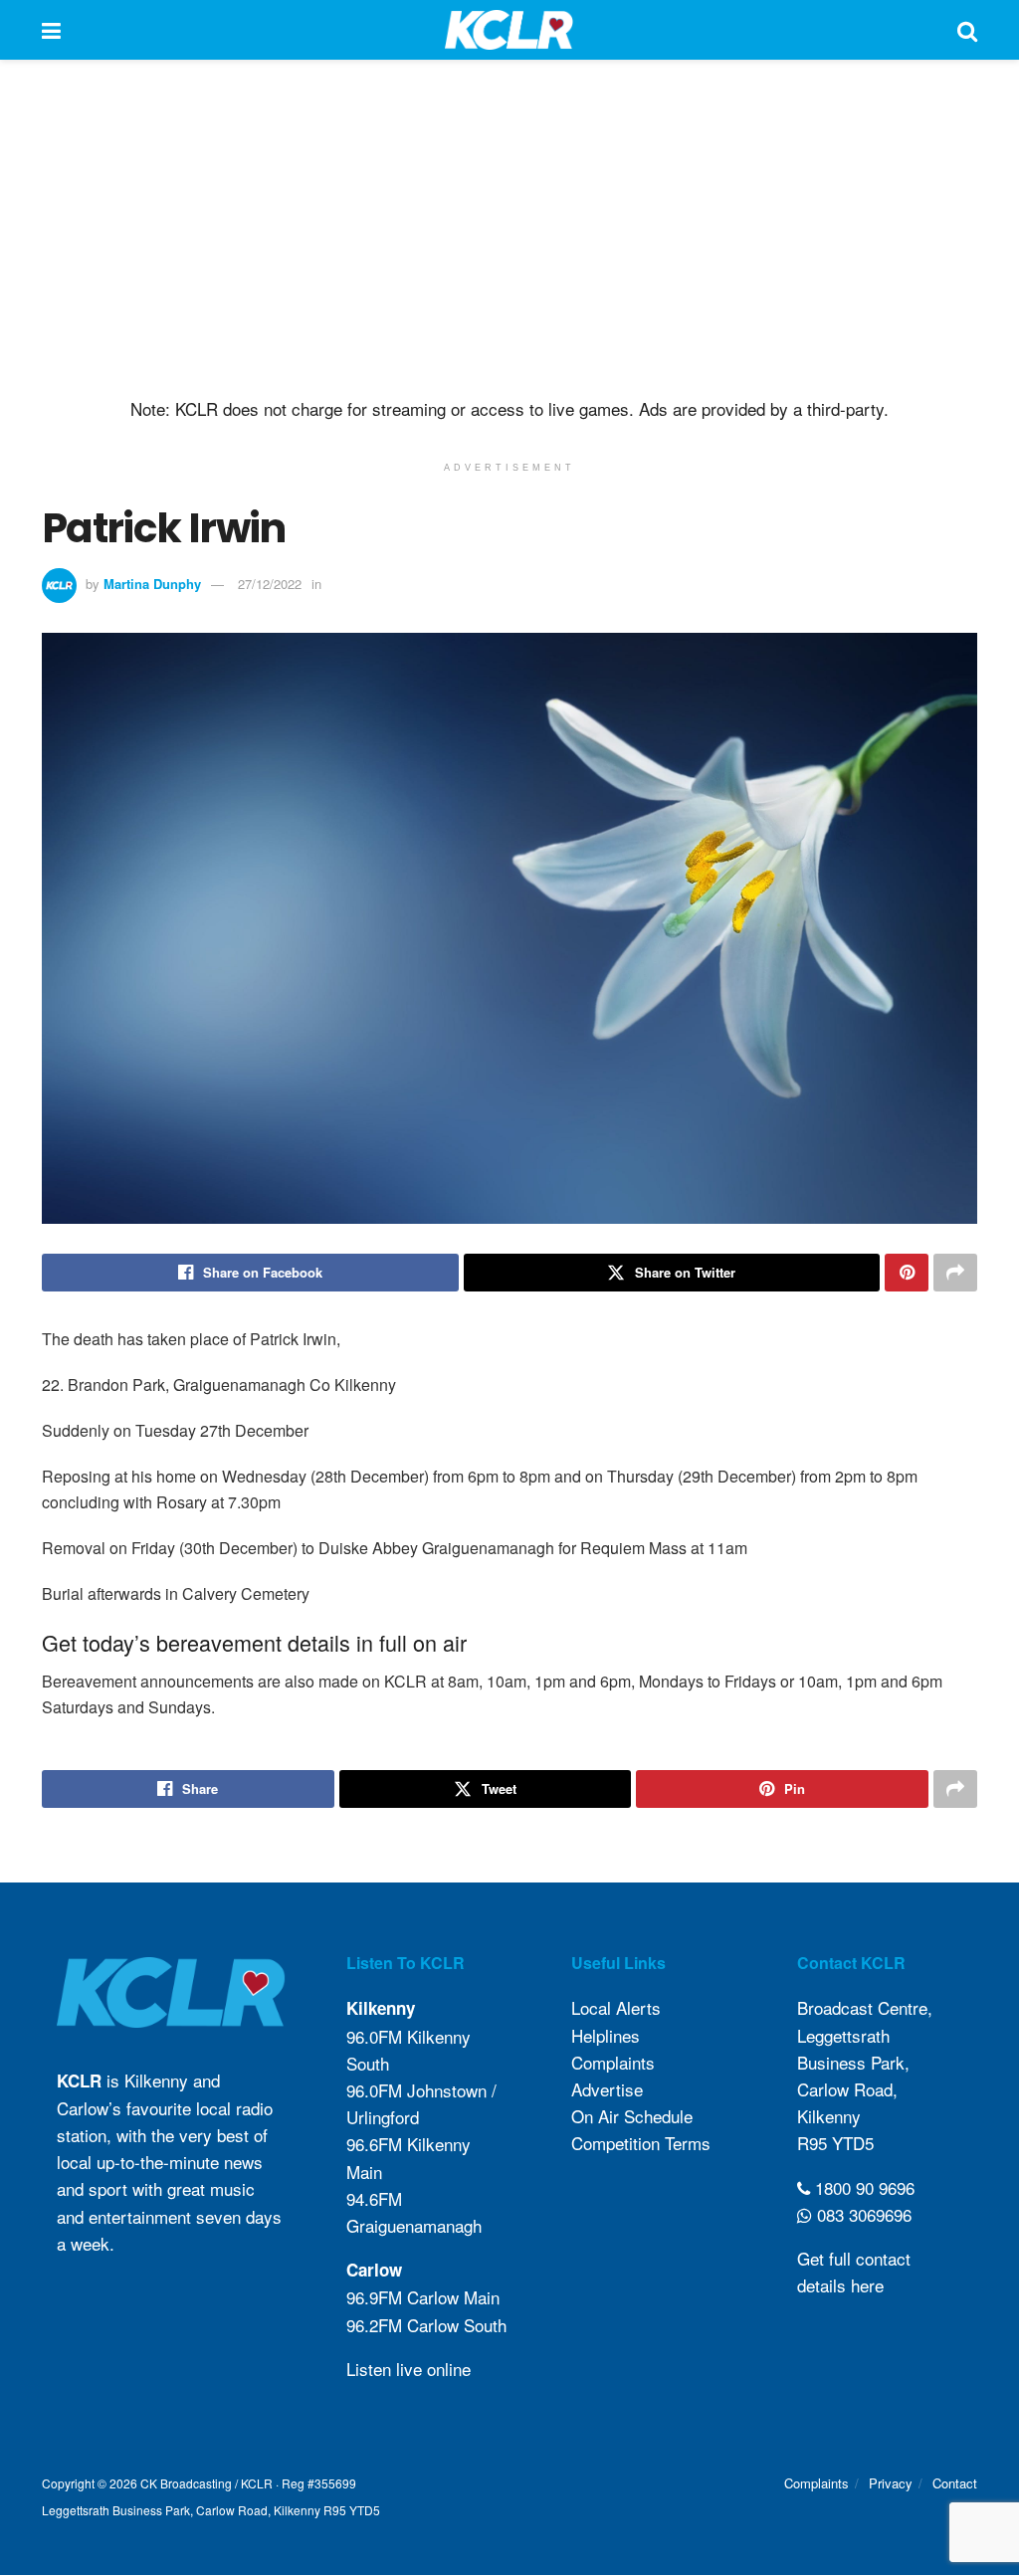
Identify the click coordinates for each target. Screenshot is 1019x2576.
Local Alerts (616, 2008)
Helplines (606, 2035)
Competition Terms (641, 2144)
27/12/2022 (270, 584)
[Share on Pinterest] (907, 1273)
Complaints (613, 2062)
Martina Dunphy (152, 584)
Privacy (891, 2483)
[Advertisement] (509, 229)
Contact (955, 2483)
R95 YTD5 (835, 2144)
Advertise (607, 2089)
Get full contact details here (854, 2272)
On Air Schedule (632, 2117)
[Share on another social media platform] (955, 1273)
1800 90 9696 (862, 2187)
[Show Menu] (51, 30)
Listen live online (408, 2369)
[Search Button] (967, 30)
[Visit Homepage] (509, 30)
